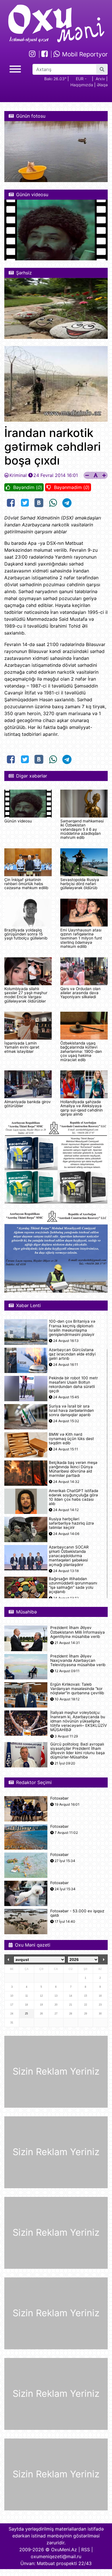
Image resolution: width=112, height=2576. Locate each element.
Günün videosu (18, 821)
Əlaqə (102, 85)
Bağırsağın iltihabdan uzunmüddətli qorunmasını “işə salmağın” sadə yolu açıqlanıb (73, 1585)
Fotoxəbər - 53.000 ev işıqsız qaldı (77, 1913)
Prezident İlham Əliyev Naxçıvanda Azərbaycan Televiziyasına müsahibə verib (78, 1661)
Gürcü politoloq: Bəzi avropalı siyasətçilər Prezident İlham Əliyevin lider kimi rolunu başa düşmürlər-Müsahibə (78, 1751)
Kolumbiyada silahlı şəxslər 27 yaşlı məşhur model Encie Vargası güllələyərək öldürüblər (26, 995)
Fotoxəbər (59, 1798)
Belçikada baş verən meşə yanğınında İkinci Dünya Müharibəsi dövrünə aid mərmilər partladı (73, 1469)
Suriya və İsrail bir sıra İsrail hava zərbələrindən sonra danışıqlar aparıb (71, 1411)
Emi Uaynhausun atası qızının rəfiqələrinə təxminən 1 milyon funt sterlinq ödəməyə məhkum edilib (81, 938)
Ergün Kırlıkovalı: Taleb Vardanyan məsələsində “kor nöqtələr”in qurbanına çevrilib (77, 1689)
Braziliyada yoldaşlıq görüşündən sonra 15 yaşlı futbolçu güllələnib (26, 934)
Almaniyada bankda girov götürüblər (28, 1104)
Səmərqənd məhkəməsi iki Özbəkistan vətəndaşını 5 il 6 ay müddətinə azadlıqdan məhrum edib (82, 829)
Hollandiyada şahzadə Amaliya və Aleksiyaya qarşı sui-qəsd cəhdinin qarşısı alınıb (82, 1108)
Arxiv (100, 79)
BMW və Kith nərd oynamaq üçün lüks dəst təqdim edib (71, 1439)
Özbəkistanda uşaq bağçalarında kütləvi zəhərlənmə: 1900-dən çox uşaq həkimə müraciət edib (81, 1051)
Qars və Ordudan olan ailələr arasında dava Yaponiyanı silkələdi (80, 993)
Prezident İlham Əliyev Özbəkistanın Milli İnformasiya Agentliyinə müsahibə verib (78, 1632)
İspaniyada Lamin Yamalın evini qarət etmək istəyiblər (22, 1047)
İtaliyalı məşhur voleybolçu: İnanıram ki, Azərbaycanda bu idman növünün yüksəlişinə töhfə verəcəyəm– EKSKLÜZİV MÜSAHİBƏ (79, 1721)
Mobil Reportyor (84, 54)
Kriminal (18, 475)
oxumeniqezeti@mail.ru (56, 2556)
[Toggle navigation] (15, 68)
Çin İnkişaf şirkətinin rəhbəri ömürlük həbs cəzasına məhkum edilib (26, 884)
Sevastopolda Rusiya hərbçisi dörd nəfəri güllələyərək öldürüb (80, 884)
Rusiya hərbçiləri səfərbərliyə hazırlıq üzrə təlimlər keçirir (71, 1523)
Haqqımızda (82, 85)
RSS (86, 2550)
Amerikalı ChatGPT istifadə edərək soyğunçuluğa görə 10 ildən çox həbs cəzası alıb (74, 1497)
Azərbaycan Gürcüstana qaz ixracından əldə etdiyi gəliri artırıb (72, 1354)
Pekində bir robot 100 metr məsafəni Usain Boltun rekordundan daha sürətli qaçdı (73, 1385)
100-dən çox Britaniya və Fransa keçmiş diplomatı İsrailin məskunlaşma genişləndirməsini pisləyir (72, 1328)
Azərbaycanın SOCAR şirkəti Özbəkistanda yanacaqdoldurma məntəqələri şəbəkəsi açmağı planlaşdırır (69, 1556)
